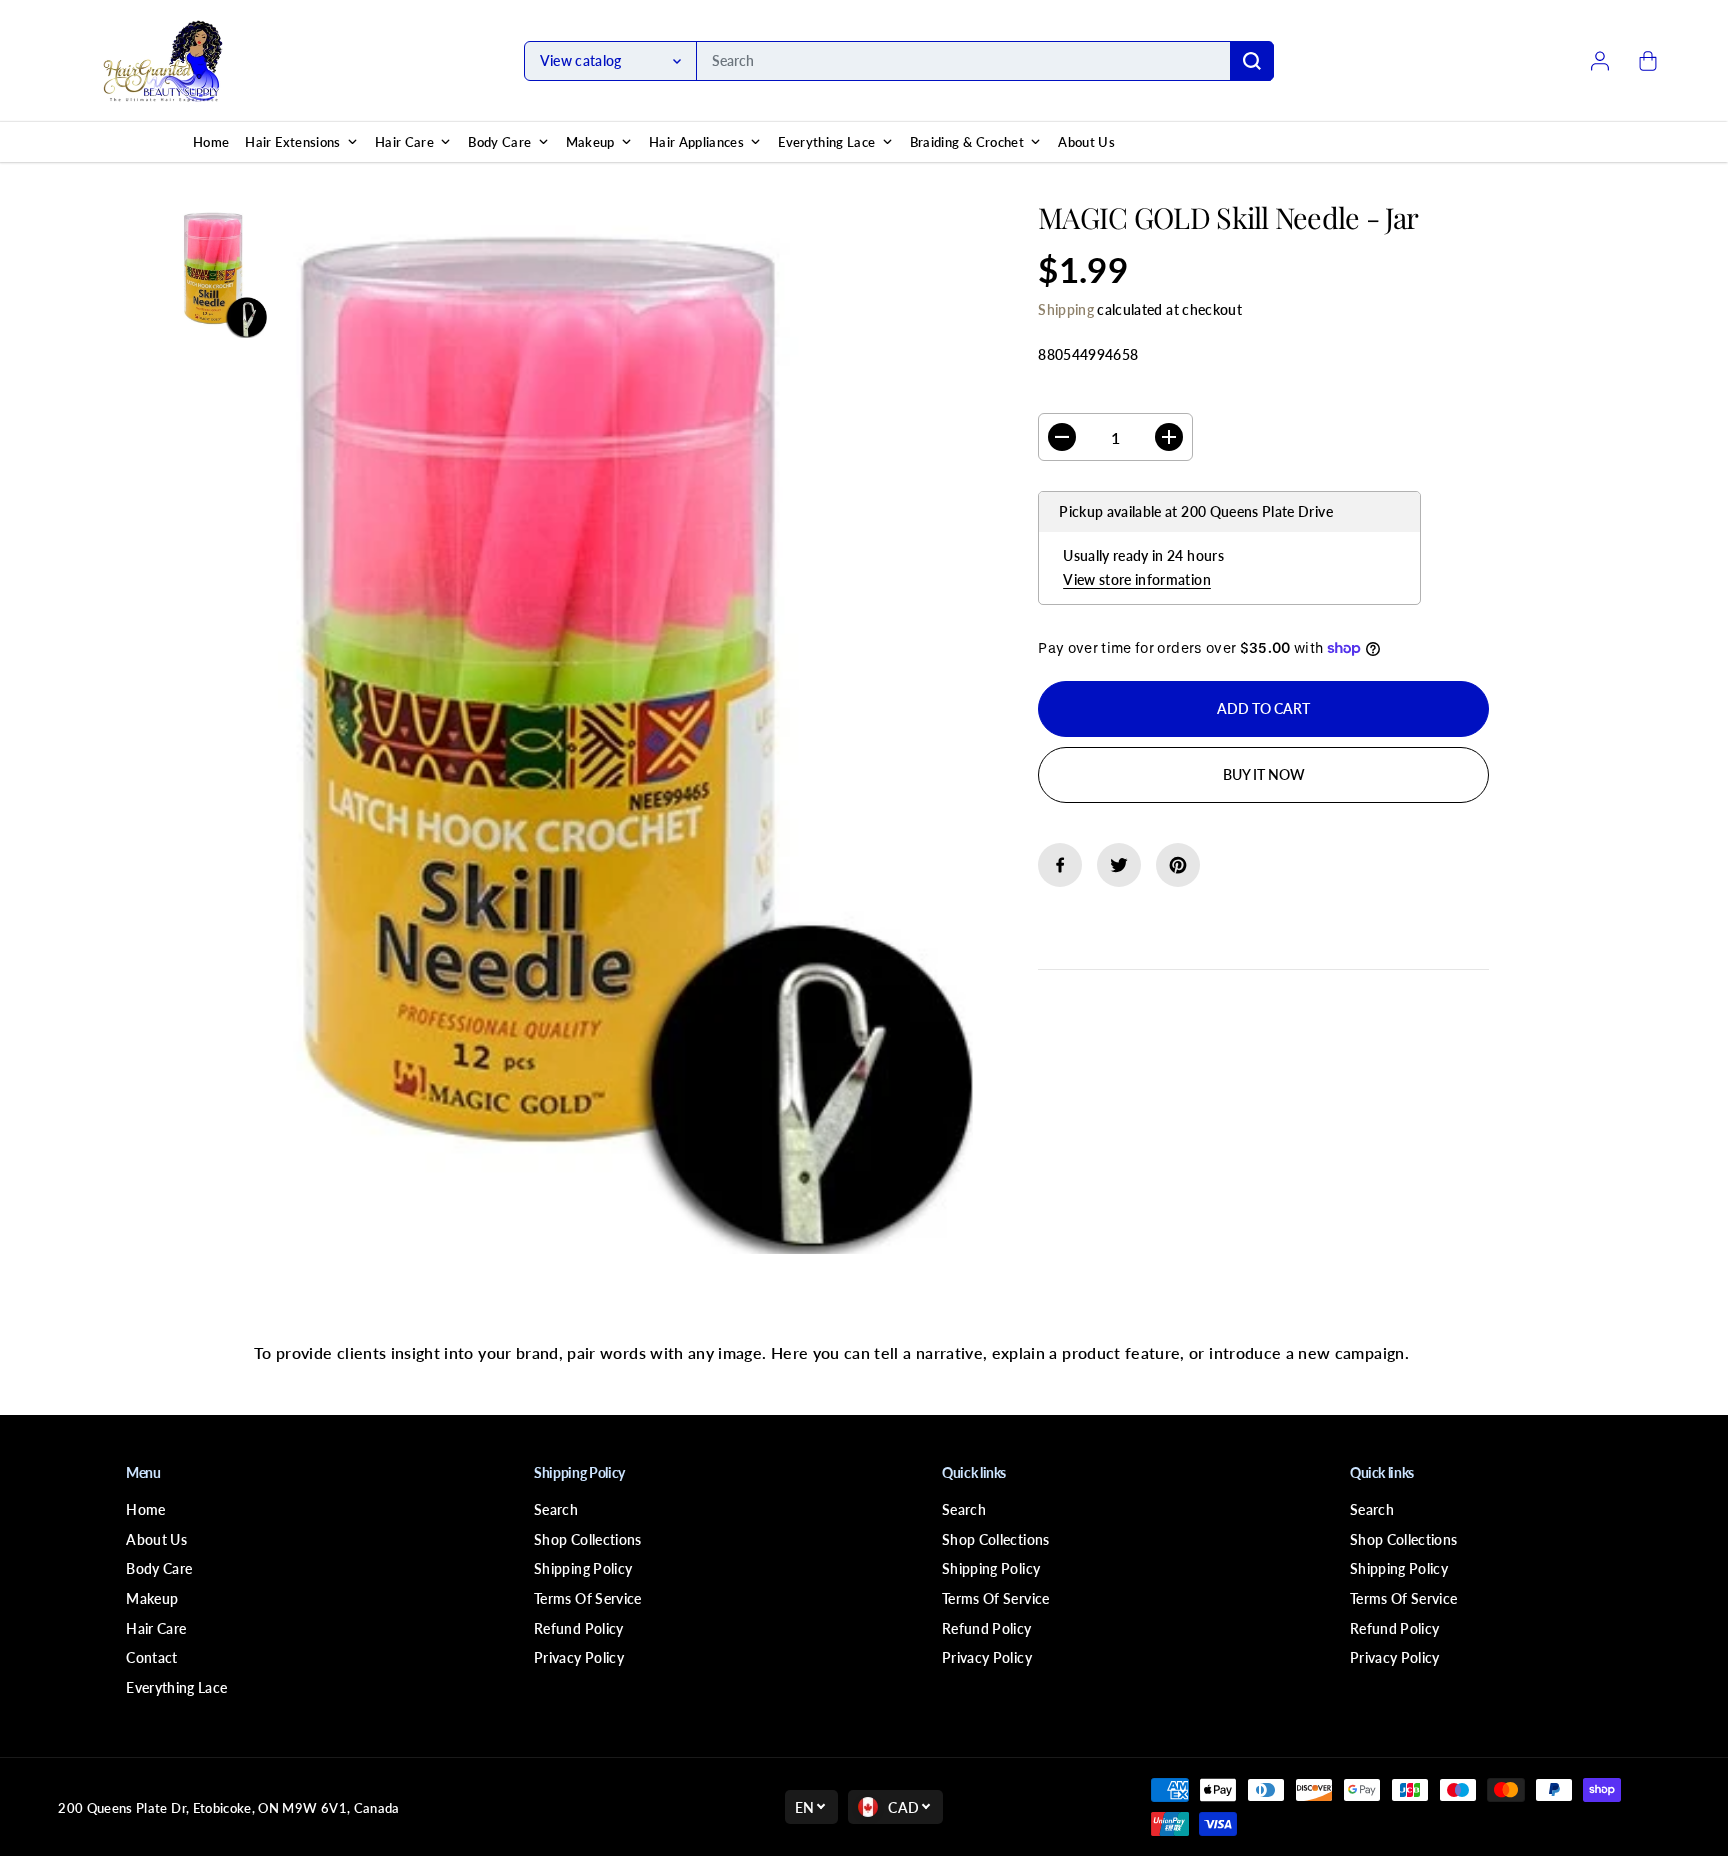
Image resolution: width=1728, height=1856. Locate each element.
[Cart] (1648, 61)
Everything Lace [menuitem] (826, 142)
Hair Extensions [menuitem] (292, 142)
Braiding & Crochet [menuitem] (967, 142)
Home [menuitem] (211, 142)
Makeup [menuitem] (590, 142)
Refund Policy (579, 1628)
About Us (156, 1539)
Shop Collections (588, 1539)
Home (145, 1509)
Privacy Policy (579, 1657)
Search (556, 1509)
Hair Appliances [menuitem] (696, 142)
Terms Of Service (588, 1598)
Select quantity (1101, 393)
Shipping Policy (583, 1568)
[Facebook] (1060, 865)
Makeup (152, 1598)
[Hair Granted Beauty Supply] (163, 61)
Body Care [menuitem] (499, 142)
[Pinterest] (1178, 865)
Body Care (159, 1568)
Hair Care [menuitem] (404, 142)
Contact (151, 1657)
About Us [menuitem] (1086, 142)
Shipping (1066, 309)
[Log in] (1600, 61)
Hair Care (156, 1628)
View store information (1137, 579)
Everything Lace (176, 1687)
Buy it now (1264, 774)
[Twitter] (1119, 865)
